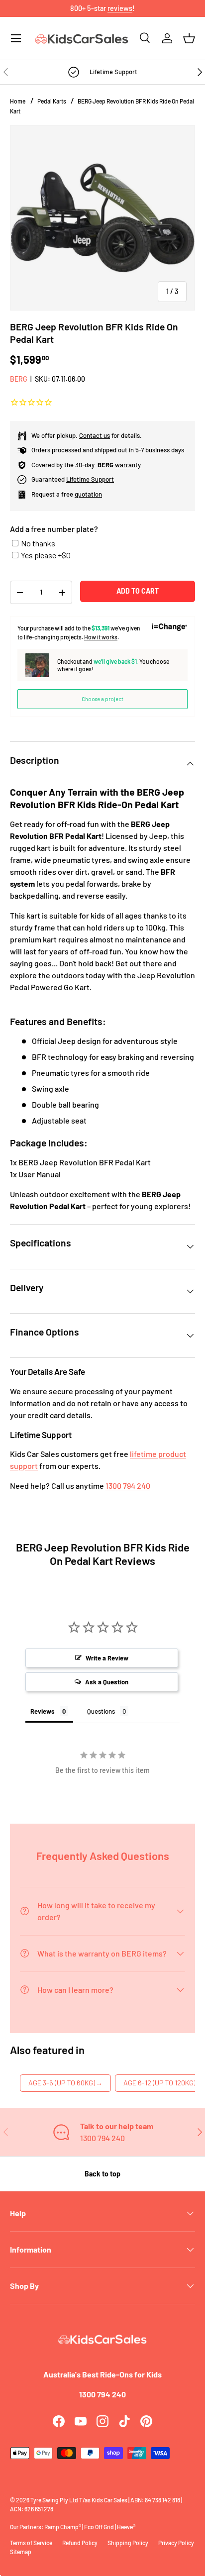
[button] (189, 38)
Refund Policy (80, 2543)
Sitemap (21, 2552)
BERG (19, 379)
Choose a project (102, 699)
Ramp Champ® (63, 2527)
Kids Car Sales (109, 2500)
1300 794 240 (128, 1486)
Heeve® (126, 2527)
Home (18, 101)
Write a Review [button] (107, 1658)
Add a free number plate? (54, 529)
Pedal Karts (52, 101)
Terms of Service (31, 2543)
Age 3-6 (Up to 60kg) (65, 2083)
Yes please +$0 (46, 555)
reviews (120, 8)
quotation (88, 494)
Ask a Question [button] (107, 1682)
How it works (101, 637)
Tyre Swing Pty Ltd (54, 2500)
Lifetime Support (90, 479)
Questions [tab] (101, 1711)
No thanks (38, 543)
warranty (128, 465)
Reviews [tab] (43, 1711)
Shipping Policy (128, 2543)
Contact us (95, 435)
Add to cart (138, 591)
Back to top (102, 2174)
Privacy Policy (176, 2543)
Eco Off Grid (99, 2527)
